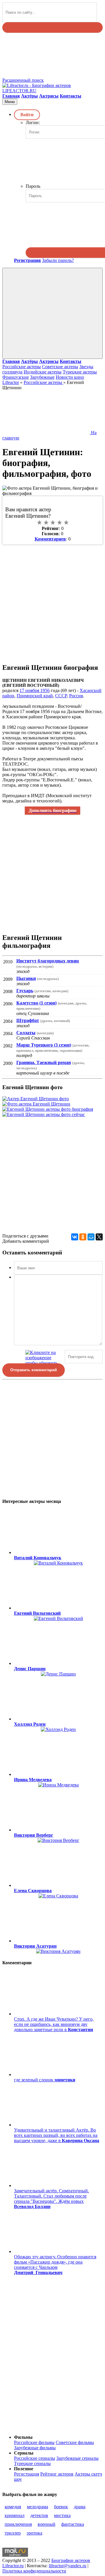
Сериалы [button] (24, 2453)
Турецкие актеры (80, 372)
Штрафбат (28, 1020)
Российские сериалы (35, 2458)
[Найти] (52, 27)
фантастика (73, 2524)
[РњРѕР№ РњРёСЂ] (91, 1237)
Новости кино (70, 377)
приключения (18, 2524)
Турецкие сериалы (32, 2463)
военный (47, 2524)
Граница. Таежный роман (44, 1062)
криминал (15, 2515)
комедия (13, 2507)
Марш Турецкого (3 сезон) (44, 1045)
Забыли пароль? (58, 260)
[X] (99, 1237)
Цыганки (26, 978)
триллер (13, 2533)
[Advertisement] (52, 600)
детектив (39, 2515)
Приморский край (35, 696)
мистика (62, 2515)
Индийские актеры (43, 372)
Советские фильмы (75, 2442)
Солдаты (26, 1033)
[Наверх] (46, 2427)
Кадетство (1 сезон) (36, 1003)
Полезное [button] (24, 2469)
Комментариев (50, 539)
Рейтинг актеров (57, 2474)
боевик (61, 2507)
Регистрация (27, 2474)
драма (80, 2507)
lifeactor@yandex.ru (68, 2566)
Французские (16, 377)
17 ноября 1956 (35, 690)
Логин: (33, 122)
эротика (34, 2533)
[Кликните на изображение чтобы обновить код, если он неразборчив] (44, 1357)
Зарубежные (42, 377)
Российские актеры (22, 367)
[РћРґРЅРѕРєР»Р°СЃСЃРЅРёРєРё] (83, 1237)
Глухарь (25, 991)
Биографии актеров (71, 2560)
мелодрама (37, 2507)
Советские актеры (60, 367)
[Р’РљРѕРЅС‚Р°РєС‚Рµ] (75, 1237)
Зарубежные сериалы (77, 2458)
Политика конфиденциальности (34, 2571)
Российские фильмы (34, 2442)
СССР (61, 696)
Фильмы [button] (23, 2437)
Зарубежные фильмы (35, 2448)
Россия (76, 696)
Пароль (33, 186)
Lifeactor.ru (13, 2566)
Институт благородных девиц (48, 961)
